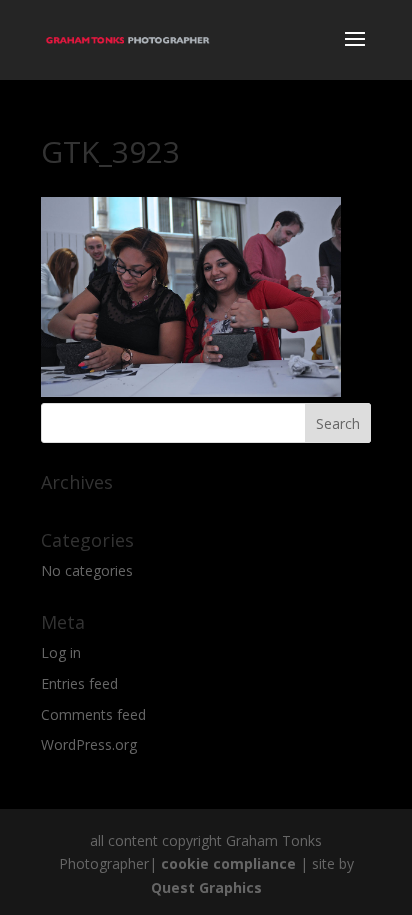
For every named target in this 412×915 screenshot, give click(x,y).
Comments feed (93, 714)
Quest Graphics (206, 887)
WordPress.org (89, 744)
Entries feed (79, 683)
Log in (61, 652)
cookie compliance (228, 863)
